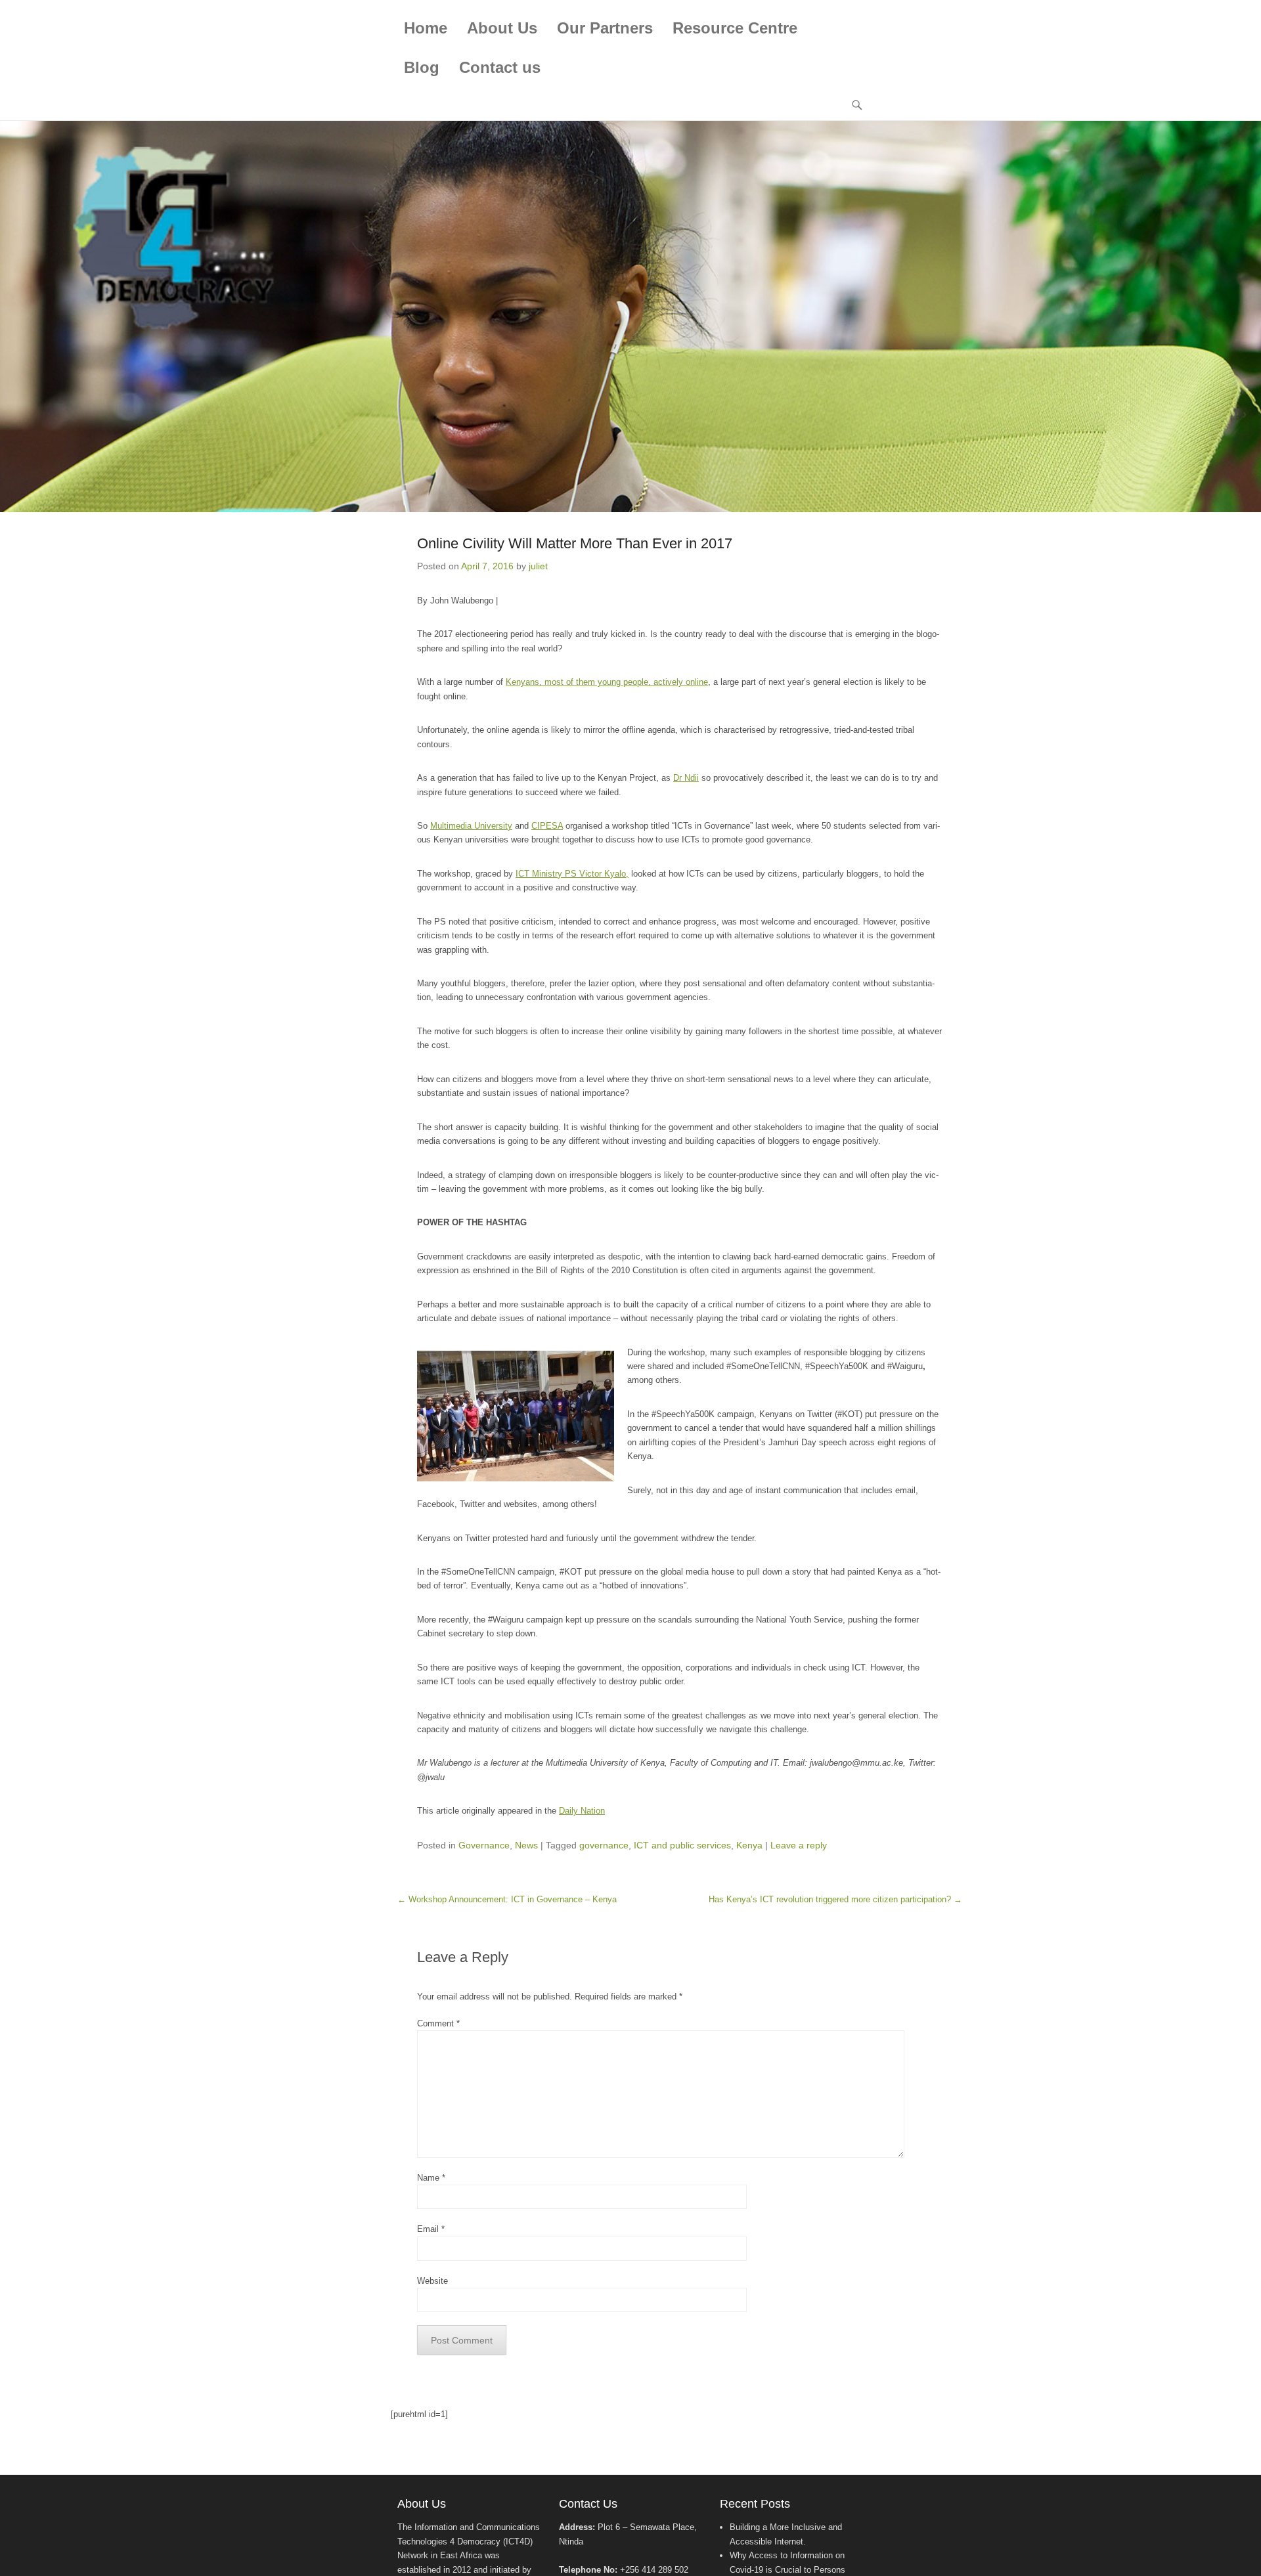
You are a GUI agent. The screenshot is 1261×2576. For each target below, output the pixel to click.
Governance (484, 1845)
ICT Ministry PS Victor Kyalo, (572, 874)
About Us (502, 28)
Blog (422, 67)
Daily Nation (582, 1811)
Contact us (500, 67)
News (526, 1845)
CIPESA (547, 826)
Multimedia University (471, 826)
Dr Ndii (686, 778)
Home (426, 28)
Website (432, 2281)
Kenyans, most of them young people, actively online (607, 682)
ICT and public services (682, 1845)
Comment (438, 2023)
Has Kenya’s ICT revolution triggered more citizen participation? (835, 1899)
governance (604, 1845)
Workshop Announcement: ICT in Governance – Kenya (507, 1899)
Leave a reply (799, 1845)
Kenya (749, 1845)
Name (431, 2178)
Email (431, 2229)
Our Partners (605, 28)
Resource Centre (735, 28)
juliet (538, 566)
